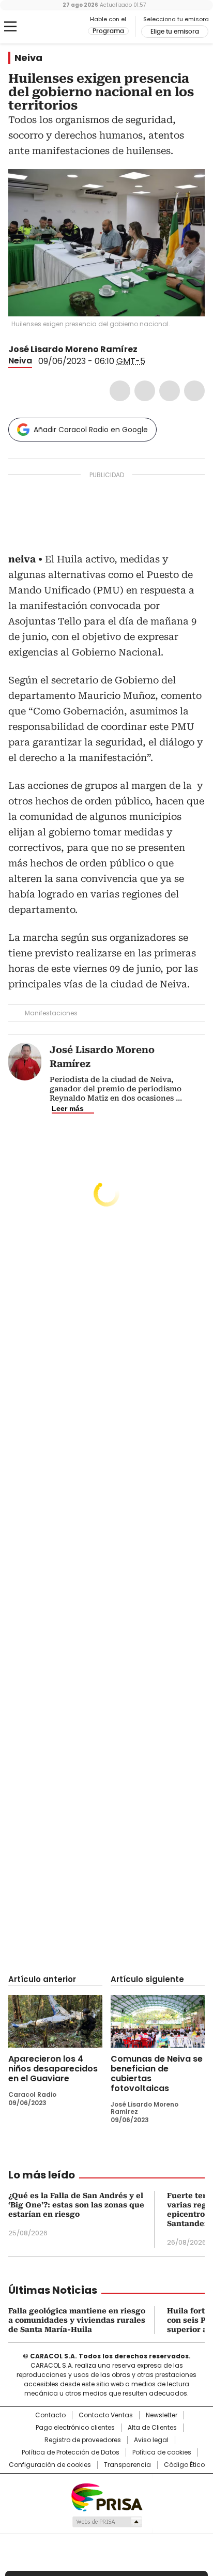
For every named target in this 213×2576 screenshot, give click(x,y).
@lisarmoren (145, 349)
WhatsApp (194, 391)
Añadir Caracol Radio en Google (91, 430)
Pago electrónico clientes (75, 2428)
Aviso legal (151, 2440)
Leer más (68, 1108)
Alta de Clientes (152, 2428)
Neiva (28, 58)
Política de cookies (162, 2452)
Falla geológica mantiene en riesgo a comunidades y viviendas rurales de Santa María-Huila (77, 2320)
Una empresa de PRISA (106, 2497)
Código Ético (184, 2465)
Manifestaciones (51, 1013)
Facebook (120, 391)
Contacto (50, 2415)
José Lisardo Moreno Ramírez (73, 349)
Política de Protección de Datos (71, 2452)
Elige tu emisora (175, 32)
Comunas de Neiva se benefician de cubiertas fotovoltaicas (157, 2074)
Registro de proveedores (83, 2440)
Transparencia (127, 2465)
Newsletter (162, 2415)
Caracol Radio (51, 27)
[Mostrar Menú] (10, 26)
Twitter (145, 391)
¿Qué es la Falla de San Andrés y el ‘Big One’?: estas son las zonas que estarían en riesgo (76, 2205)
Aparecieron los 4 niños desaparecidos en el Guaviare (53, 2069)
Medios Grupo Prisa (107, 2522)
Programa (108, 31)
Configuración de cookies (50, 2465)
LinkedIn (170, 391)
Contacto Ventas (106, 2415)
